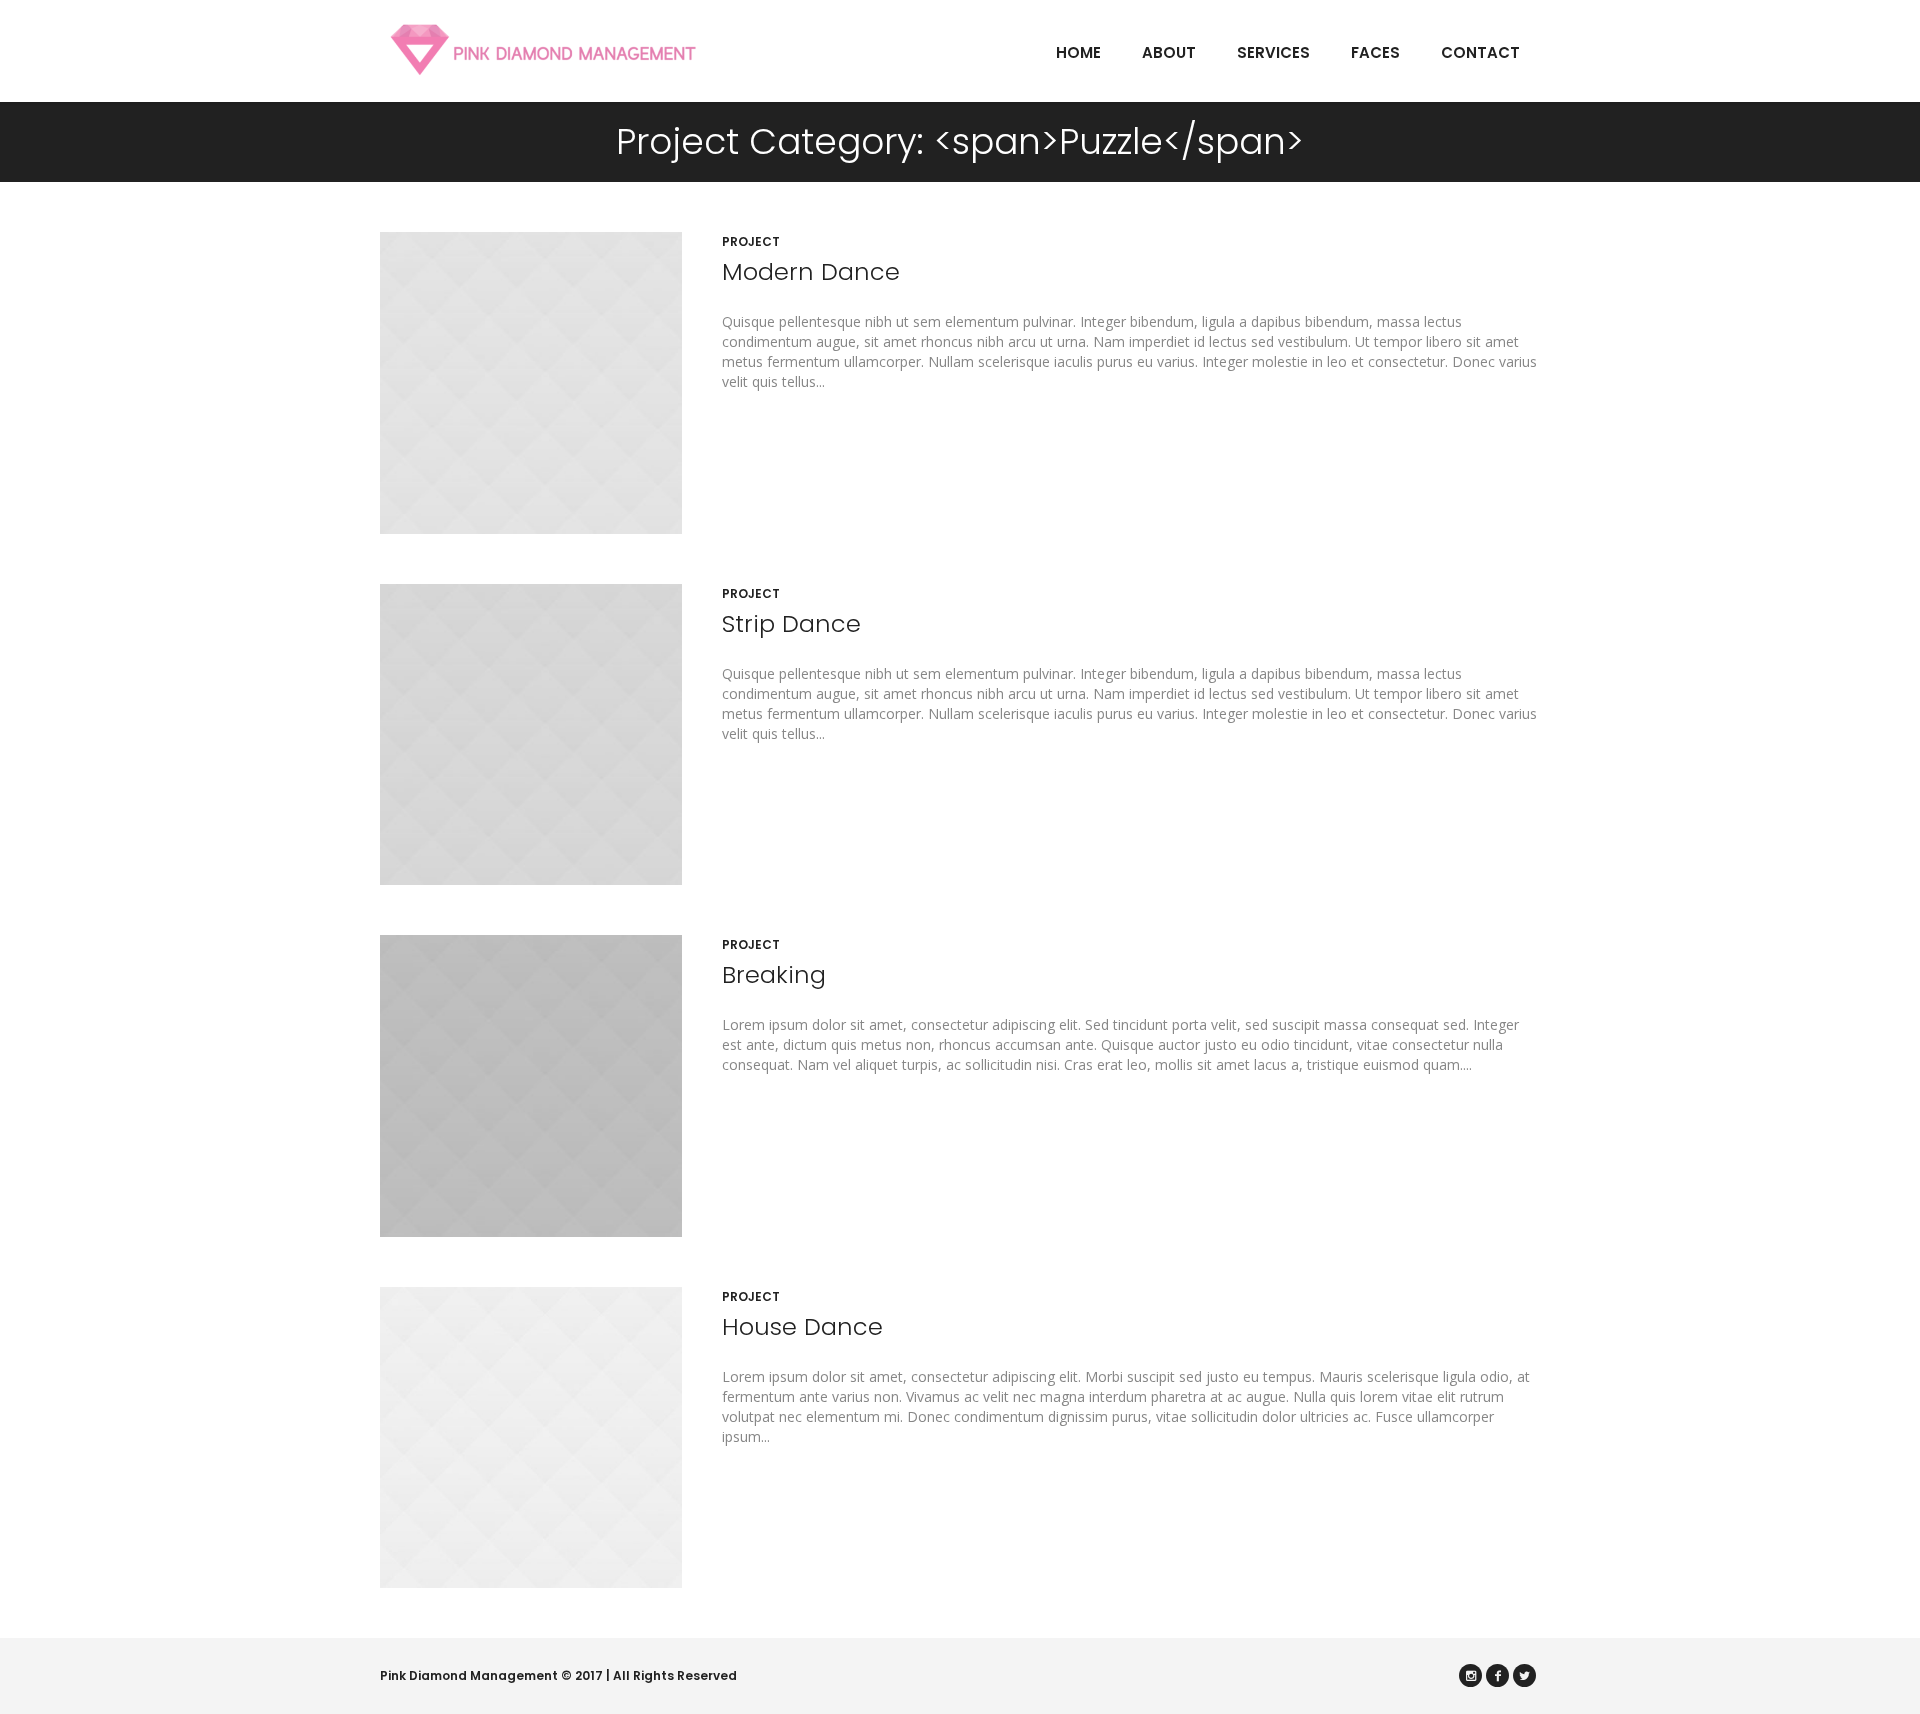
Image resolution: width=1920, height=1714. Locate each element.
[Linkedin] (1470, 1675)
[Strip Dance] (531, 735)
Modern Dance (811, 271)
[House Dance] (531, 1438)
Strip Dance (791, 623)
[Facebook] (1497, 1675)
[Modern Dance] (531, 383)
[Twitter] (1524, 1675)
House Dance (802, 1326)
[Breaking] (531, 1086)
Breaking (774, 974)
